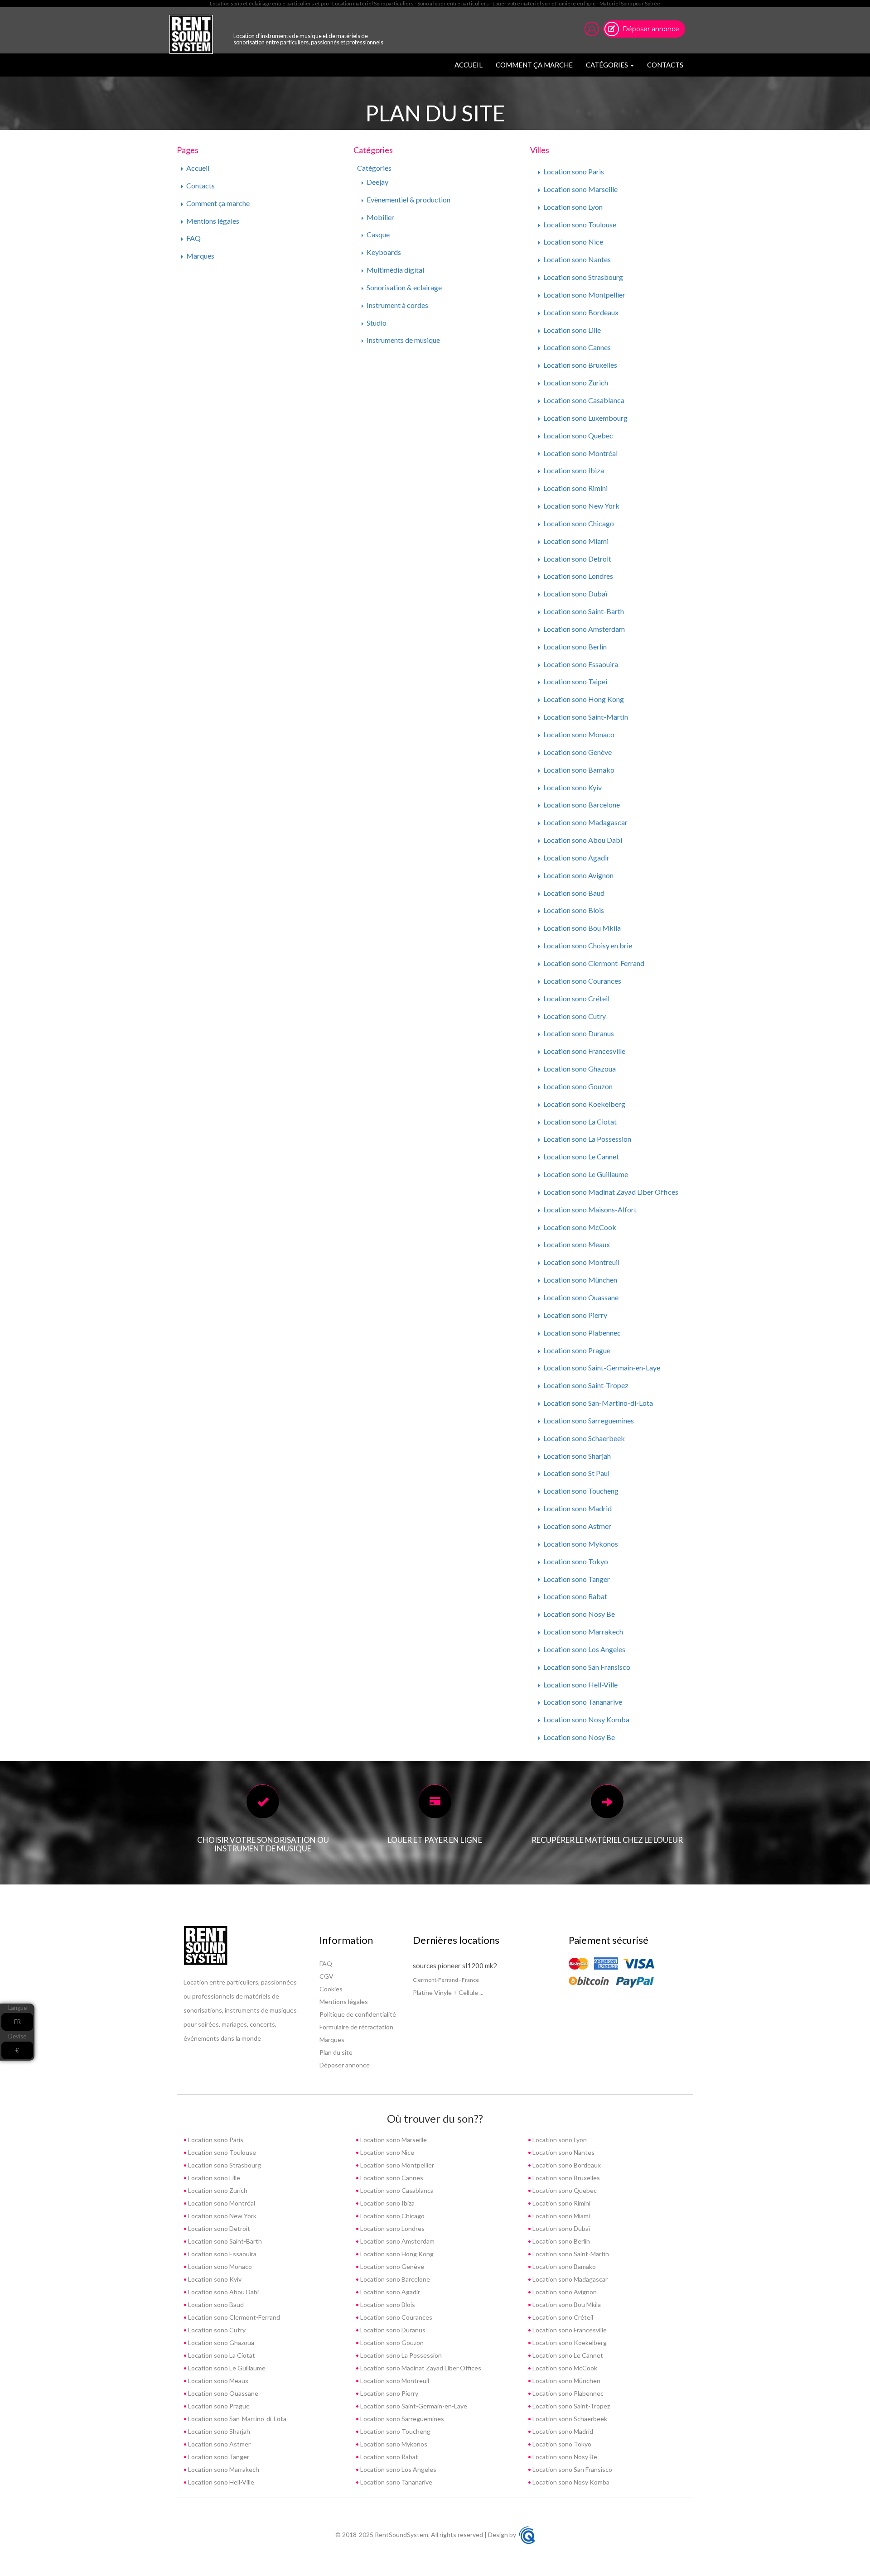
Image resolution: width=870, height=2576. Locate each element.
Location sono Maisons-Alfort (589, 1209)
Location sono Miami (575, 541)
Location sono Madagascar (585, 822)
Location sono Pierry (575, 1315)
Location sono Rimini (575, 488)
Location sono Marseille (580, 189)
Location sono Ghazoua (579, 1069)
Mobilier (380, 217)
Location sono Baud (573, 893)
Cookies (331, 1989)
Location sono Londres (578, 576)
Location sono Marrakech (582, 1632)
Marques (200, 256)
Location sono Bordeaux (580, 312)
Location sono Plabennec (581, 1333)
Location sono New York (581, 506)
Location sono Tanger (576, 1579)
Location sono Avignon (578, 875)
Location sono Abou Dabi (582, 840)
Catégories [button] (608, 65)
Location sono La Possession (587, 1139)
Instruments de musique (403, 340)
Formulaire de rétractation (356, 2027)
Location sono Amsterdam (583, 629)
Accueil (470, 65)
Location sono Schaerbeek (583, 1438)
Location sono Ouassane (580, 1297)
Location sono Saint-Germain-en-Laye (601, 1367)
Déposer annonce (651, 29)
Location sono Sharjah (576, 1456)
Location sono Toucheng (580, 1491)
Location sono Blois (573, 910)
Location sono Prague (576, 1350)
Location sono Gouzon (577, 1086)
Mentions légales (212, 221)
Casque (377, 234)
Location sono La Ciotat (579, 1122)
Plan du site (336, 2052)
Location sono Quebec (578, 435)
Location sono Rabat (575, 1596)
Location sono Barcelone (581, 805)
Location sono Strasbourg (582, 277)
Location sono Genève (577, 752)
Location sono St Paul (576, 1473)
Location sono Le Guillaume (585, 1174)
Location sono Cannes (576, 347)
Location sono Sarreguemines (588, 1420)
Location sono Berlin (574, 646)
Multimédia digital (395, 270)
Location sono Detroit (577, 559)
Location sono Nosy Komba (586, 1719)
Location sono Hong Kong (583, 699)
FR (17, 2022)
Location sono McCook (579, 1227)
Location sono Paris (573, 171)
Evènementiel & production (408, 199)
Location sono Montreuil (581, 1262)
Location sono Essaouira (580, 664)
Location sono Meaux (576, 1244)
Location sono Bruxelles (580, 365)
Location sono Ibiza (573, 470)
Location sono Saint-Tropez (585, 1385)
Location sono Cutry (574, 1016)
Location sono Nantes (576, 259)
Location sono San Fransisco (586, 1667)
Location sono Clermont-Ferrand (593, 963)
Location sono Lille (571, 330)
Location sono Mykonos (580, 1544)
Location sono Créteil (576, 998)
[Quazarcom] (527, 2534)
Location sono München (580, 1280)
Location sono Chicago (578, 523)
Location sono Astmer (577, 1526)
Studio (376, 323)
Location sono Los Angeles (584, 1649)
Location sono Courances (582, 981)
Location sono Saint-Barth (583, 611)
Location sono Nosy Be (578, 1614)
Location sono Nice (573, 242)
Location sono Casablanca (583, 400)
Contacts (665, 65)
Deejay (377, 182)
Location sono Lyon (572, 207)
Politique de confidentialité (358, 2014)
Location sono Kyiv (572, 787)
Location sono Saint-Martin (585, 717)
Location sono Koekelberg (584, 1104)
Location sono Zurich (575, 382)
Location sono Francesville (584, 1051)
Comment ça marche (534, 65)
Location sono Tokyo (575, 1561)
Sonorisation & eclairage (404, 287)
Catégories (374, 168)
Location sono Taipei (575, 681)
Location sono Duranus (578, 1033)
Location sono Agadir (576, 858)
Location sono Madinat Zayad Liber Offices (610, 1192)
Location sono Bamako (578, 770)
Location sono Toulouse (579, 224)
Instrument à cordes (397, 305)
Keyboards (383, 252)
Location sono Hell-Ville (580, 1684)
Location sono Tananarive (582, 1702)
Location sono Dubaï (575, 594)
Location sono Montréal (580, 453)
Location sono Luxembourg (585, 418)
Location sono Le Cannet (580, 1156)
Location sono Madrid (577, 1508)
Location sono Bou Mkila (581, 928)
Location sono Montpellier (584, 295)
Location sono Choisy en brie (587, 945)
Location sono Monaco (578, 734)
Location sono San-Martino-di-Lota (597, 1403)
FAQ (193, 238)
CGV (326, 1976)
